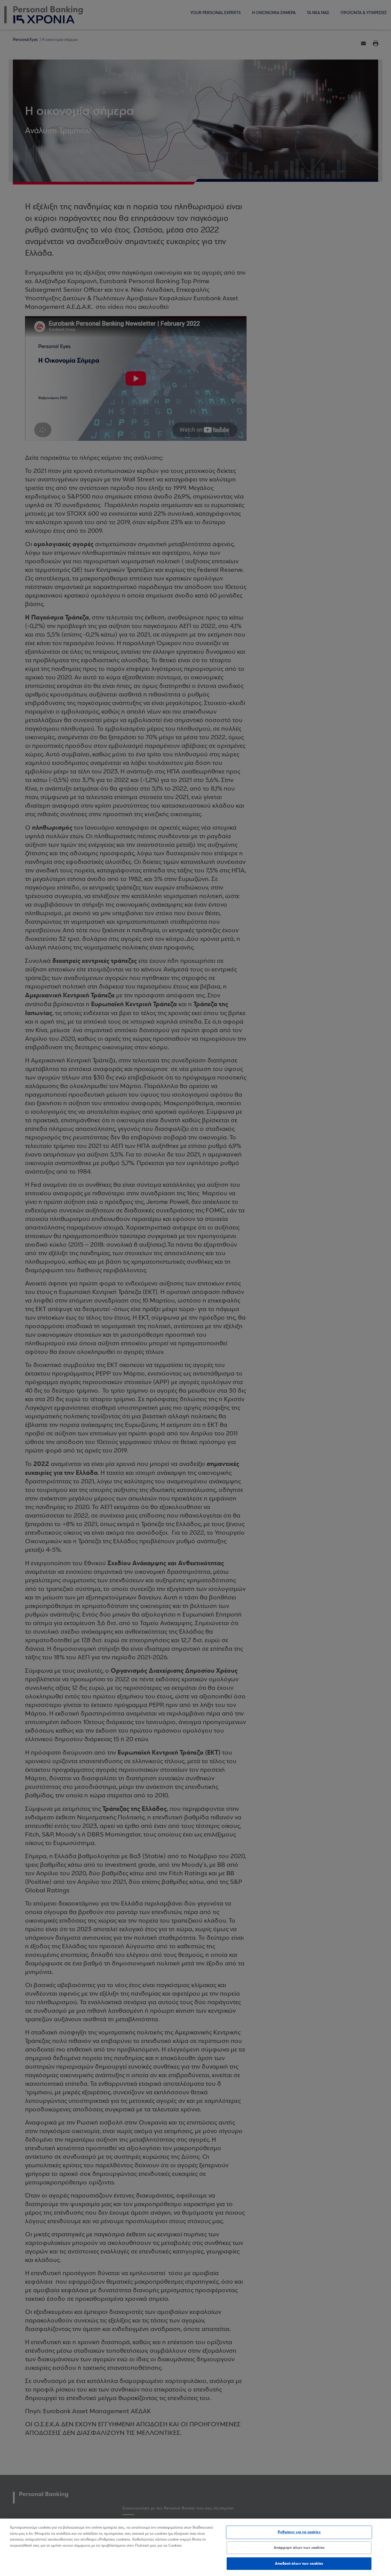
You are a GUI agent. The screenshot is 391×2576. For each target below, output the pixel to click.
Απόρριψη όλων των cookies (299, 2548)
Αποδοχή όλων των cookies (299, 2563)
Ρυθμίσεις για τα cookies (299, 2532)
